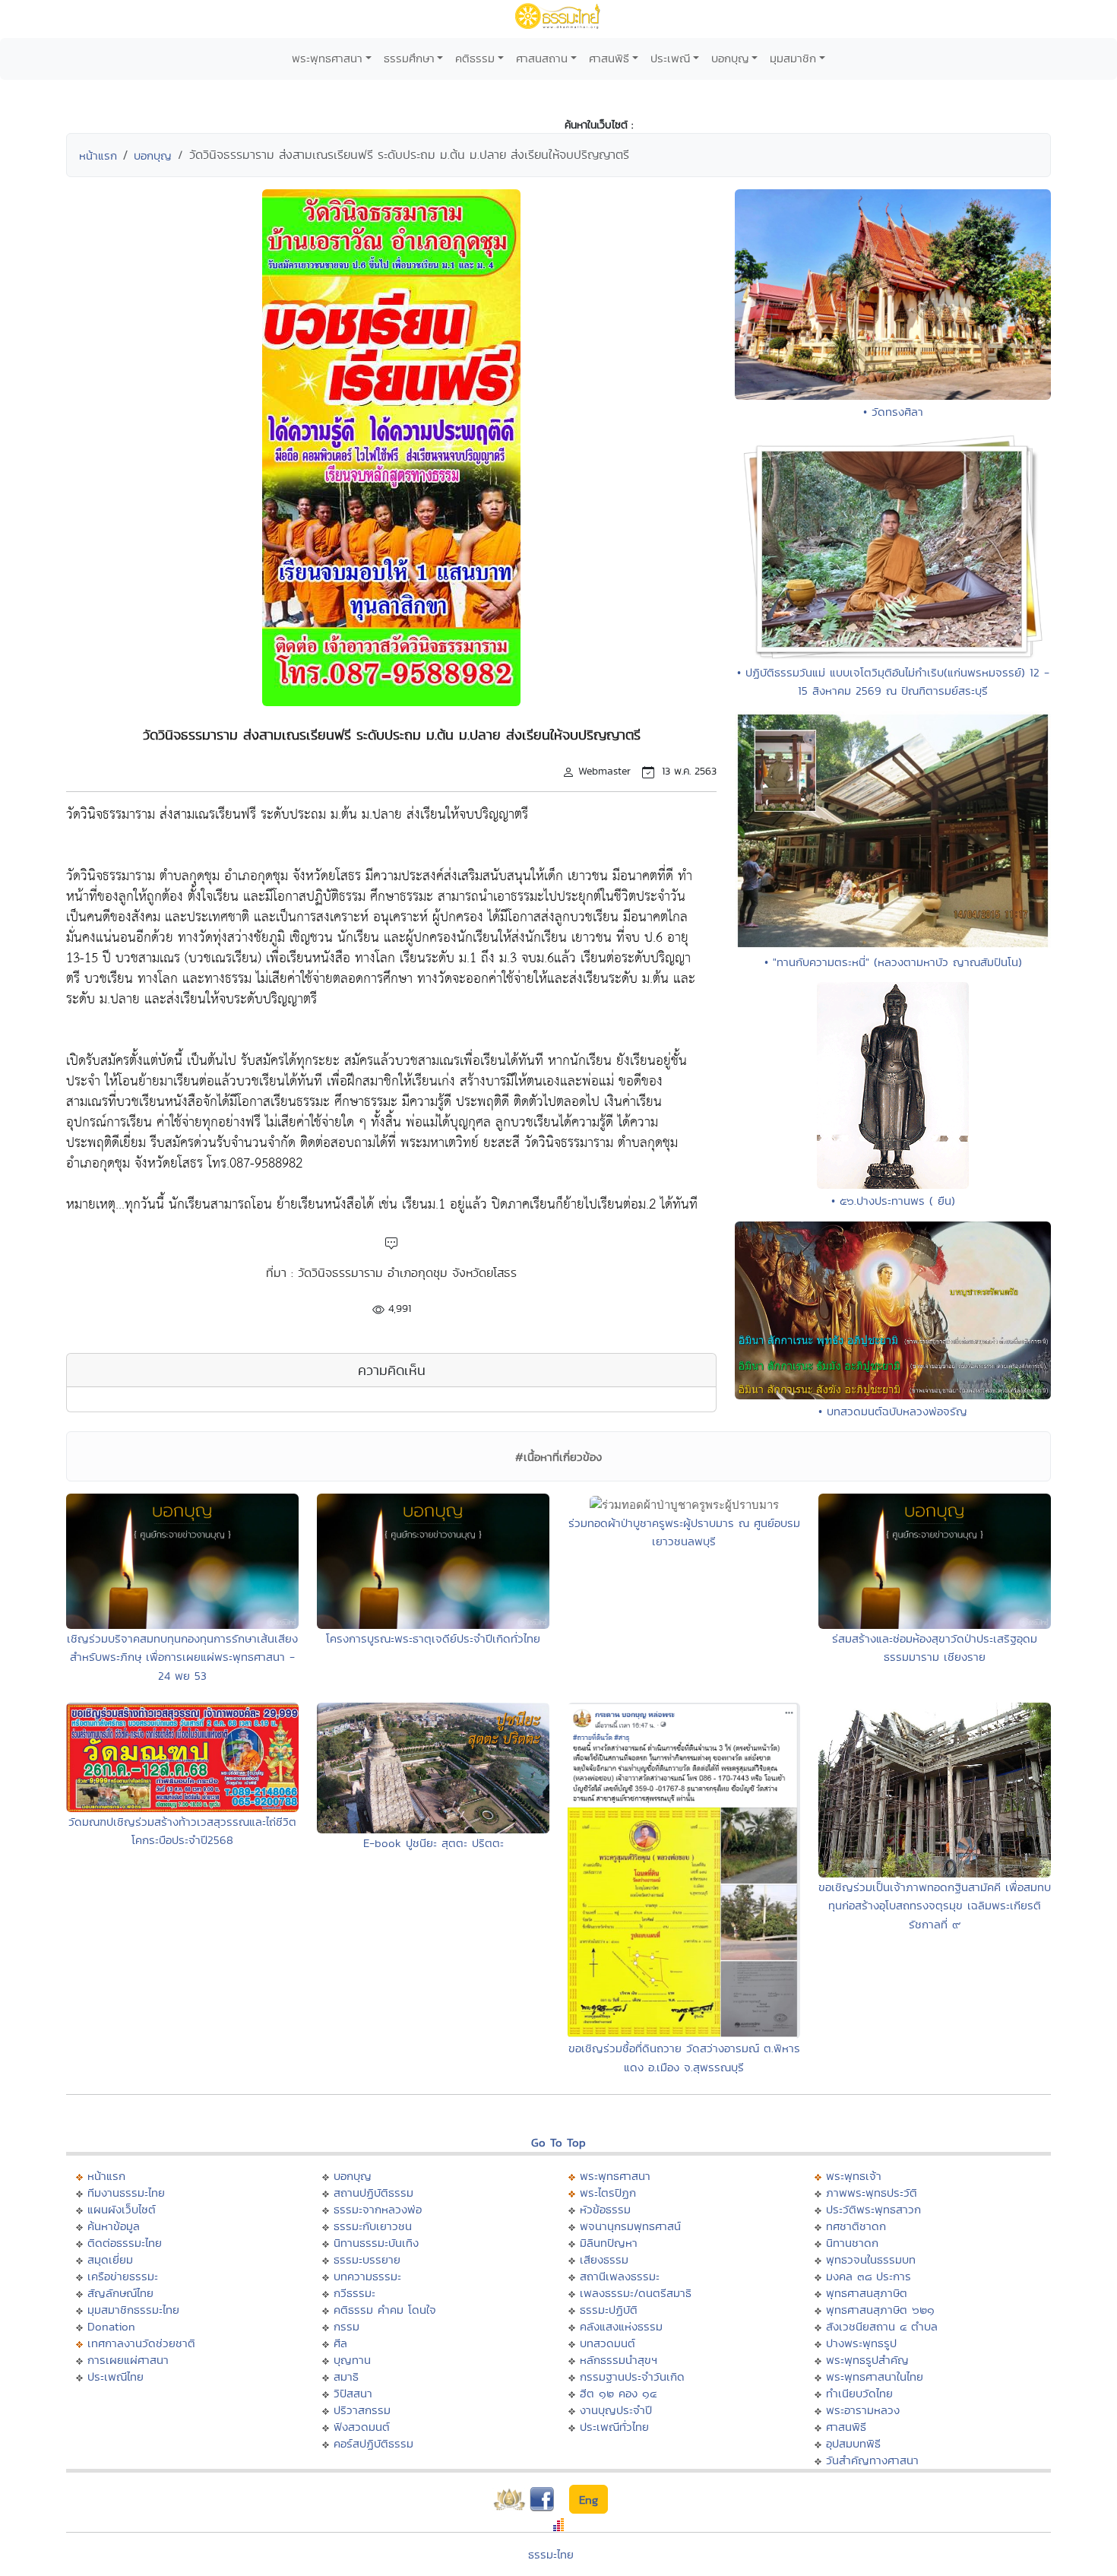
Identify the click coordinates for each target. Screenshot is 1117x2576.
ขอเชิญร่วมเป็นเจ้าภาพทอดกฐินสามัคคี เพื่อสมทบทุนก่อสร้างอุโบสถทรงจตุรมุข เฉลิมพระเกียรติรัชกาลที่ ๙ (935, 1906)
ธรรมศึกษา (409, 58)
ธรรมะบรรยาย (367, 2259)
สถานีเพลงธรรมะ (620, 2276)
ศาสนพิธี (609, 58)
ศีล (340, 2343)
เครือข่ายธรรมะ (123, 2276)
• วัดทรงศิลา (893, 412)
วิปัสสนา (353, 2393)
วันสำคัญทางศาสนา (872, 2460)
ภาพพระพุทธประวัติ (872, 2193)
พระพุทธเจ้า (854, 2176)
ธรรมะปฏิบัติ (609, 2310)
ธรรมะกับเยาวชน (373, 2226)
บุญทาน (352, 2360)
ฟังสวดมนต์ (362, 2427)
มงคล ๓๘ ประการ (869, 2276)
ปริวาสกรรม (362, 2410)
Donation (111, 2326)
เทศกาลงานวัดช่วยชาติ (141, 2343)
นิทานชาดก (852, 2243)
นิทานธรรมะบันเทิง (376, 2243)
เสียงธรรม (604, 2259)
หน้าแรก (98, 155)
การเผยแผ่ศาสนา (128, 2360)
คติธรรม (475, 58)
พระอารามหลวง (863, 2410)
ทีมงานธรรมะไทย (126, 2193)
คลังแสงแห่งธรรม (621, 2326)
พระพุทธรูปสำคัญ (867, 2360)
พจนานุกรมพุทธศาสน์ (630, 2226)
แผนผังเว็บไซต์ (122, 2209)
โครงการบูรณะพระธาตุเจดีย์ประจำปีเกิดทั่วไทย (433, 1638)
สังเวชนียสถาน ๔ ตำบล (882, 2326)
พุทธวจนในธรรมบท (871, 2259)
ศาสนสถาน (542, 58)
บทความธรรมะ (367, 2276)
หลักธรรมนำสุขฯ (619, 2360)
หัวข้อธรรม (605, 2209)
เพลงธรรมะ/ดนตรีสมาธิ (636, 2293)
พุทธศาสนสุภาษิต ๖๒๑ (880, 2310)
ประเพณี (670, 58)
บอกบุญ (730, 58)
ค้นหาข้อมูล (114, 2226)
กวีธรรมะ (354, 2293)
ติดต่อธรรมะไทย (125, 2243)
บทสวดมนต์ (608, 2343)
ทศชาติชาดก (856, 2226)
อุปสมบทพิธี (853, 2443)
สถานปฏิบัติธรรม (373, 2193)
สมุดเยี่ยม (110, 2259)
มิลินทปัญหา (609, 2243)
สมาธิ (346, 2376)
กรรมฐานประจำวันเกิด (632, 2376)
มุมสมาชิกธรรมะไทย (133, 2310)
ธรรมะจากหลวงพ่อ (378, 2209)
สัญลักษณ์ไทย (120, 2293)
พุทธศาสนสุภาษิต (867, 2293)
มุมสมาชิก (793, 58)
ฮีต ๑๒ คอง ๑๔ (618, 2393)
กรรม (346, 2326)
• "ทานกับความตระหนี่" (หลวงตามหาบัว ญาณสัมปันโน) (893, 962)
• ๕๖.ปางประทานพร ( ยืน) (893, 1201)
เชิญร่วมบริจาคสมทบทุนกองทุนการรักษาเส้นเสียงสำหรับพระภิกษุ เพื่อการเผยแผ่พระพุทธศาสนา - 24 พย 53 (182, 1657)
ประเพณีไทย (115, 2376)
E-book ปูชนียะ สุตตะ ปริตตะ (434, 1843)
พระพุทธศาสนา (327, 58)
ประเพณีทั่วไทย (614, 2427)
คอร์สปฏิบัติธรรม (373, 2443)
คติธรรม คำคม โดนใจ (385, 2310)
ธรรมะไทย (551, 2554)
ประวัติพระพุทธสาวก (873, 2209)
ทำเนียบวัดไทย (859, 2393)
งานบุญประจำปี (616, 2410)
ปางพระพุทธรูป (861, 2343)
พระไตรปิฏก (608, 2193)
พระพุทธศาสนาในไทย (875, 2376)
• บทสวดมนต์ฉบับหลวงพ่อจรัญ (893, 1411)
